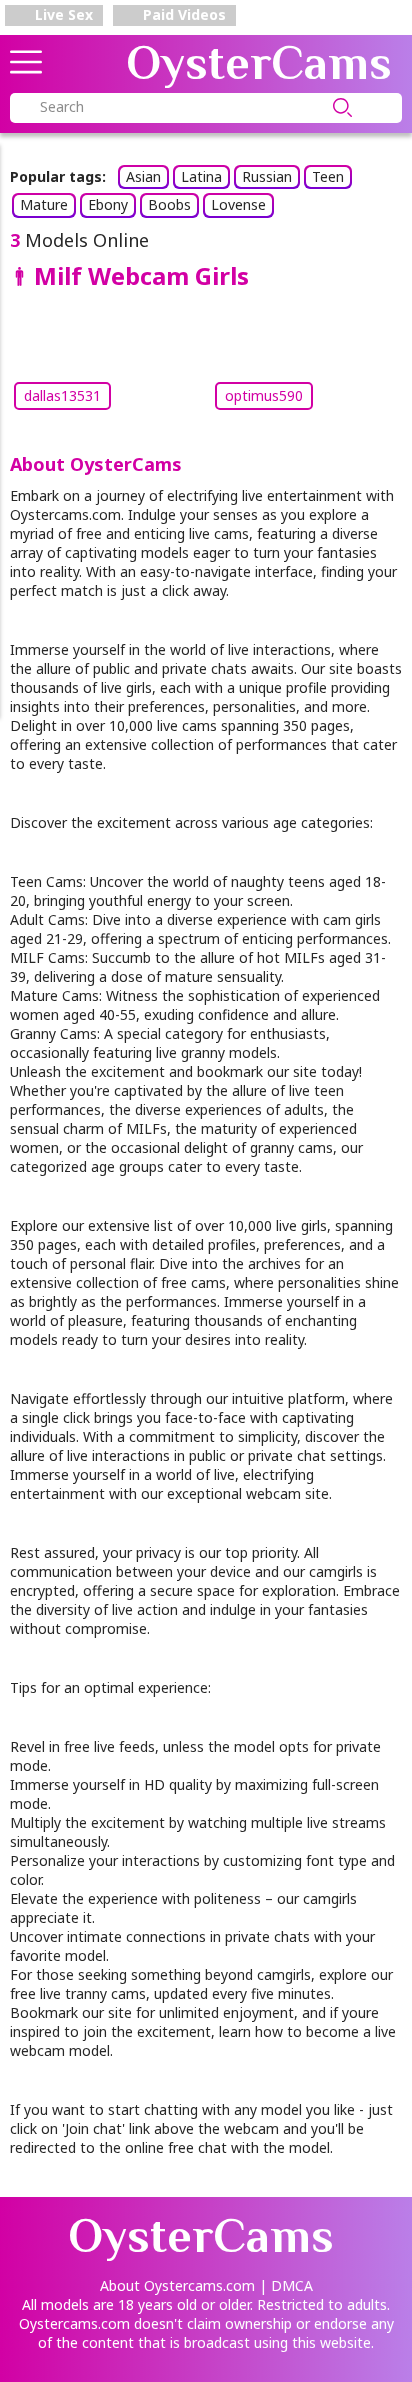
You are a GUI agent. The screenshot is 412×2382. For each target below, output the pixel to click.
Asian (143, 176)
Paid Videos (182, 14)
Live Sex (62, 14)
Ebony (108, 204)
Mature (44, 204)
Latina (201, 176)
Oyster (259, 63)
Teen (328, 176)
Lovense (238, 204)
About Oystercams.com (177, 2285)
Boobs (169, 204)
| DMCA (286, 2285)
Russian (267, 176)
